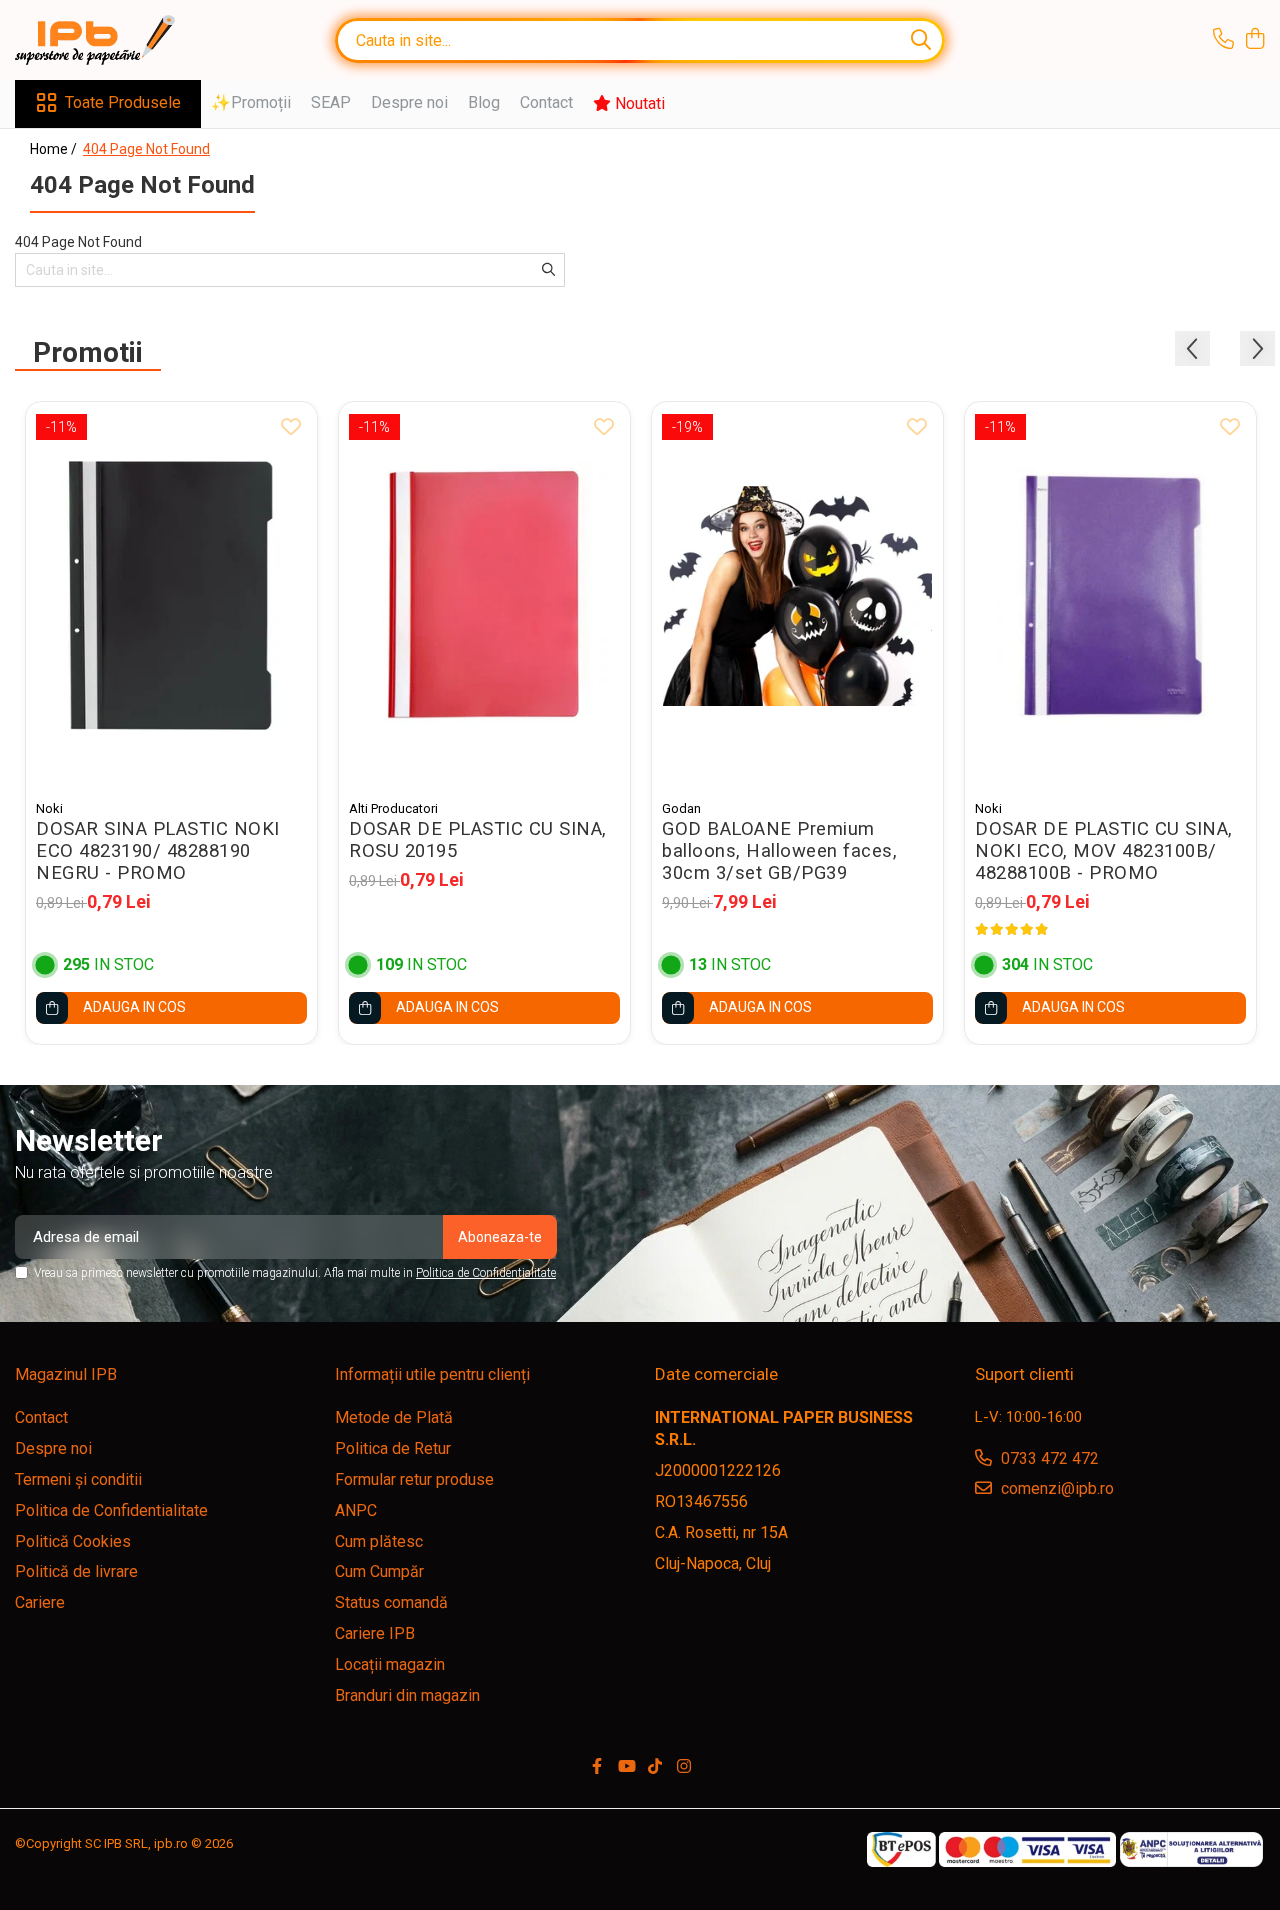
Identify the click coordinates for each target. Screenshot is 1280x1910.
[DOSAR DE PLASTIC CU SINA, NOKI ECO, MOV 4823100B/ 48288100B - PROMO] (1110, 596)
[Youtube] (626, 1767)
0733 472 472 (1048, 1458)
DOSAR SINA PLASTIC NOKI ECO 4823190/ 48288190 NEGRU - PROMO (158, 851)
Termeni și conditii (78, 1479)
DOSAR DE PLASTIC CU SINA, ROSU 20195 (478, 840)
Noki (49, 808)
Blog (484, 102)
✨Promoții (251, 102)
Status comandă (391, 1602)
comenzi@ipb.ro (1055, 1488)
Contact (546, 102)
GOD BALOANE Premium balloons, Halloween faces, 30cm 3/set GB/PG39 (779, 851)
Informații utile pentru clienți (432, 1374)
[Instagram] (684, 1767)
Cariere (40, 1602)
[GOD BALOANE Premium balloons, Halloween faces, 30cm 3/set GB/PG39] (797, 596)
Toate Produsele (123, 102)
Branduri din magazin (407, 1695)
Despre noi (409, 102)
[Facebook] (597, 1767)
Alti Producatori (393, 808)
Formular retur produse (414, 1479)
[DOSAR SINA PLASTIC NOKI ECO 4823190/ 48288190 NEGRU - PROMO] (171, 596)
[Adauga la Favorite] (291, 428)
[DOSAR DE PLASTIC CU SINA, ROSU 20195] (484, 596)
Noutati (638, 103)
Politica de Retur (393, 1448)
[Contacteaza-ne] (1223, 40)
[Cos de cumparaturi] (1254, 40)
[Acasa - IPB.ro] (115, 40)
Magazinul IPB (66, 1374)
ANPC (356, 1510)
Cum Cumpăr (379, 1571)
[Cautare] (921, 40)
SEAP (331, 102)
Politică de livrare (76, 1571)
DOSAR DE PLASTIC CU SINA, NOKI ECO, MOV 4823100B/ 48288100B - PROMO (1104, 851)
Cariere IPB (375, 1633)
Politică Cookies (73, 1541)
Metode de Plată (394, 1417)
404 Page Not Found (146, 149)
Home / (55, 149)
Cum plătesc (379, 1541)
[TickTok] (655, 1767)
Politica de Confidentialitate (486, 1273)
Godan (681, 808)
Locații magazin (390, 1664)
